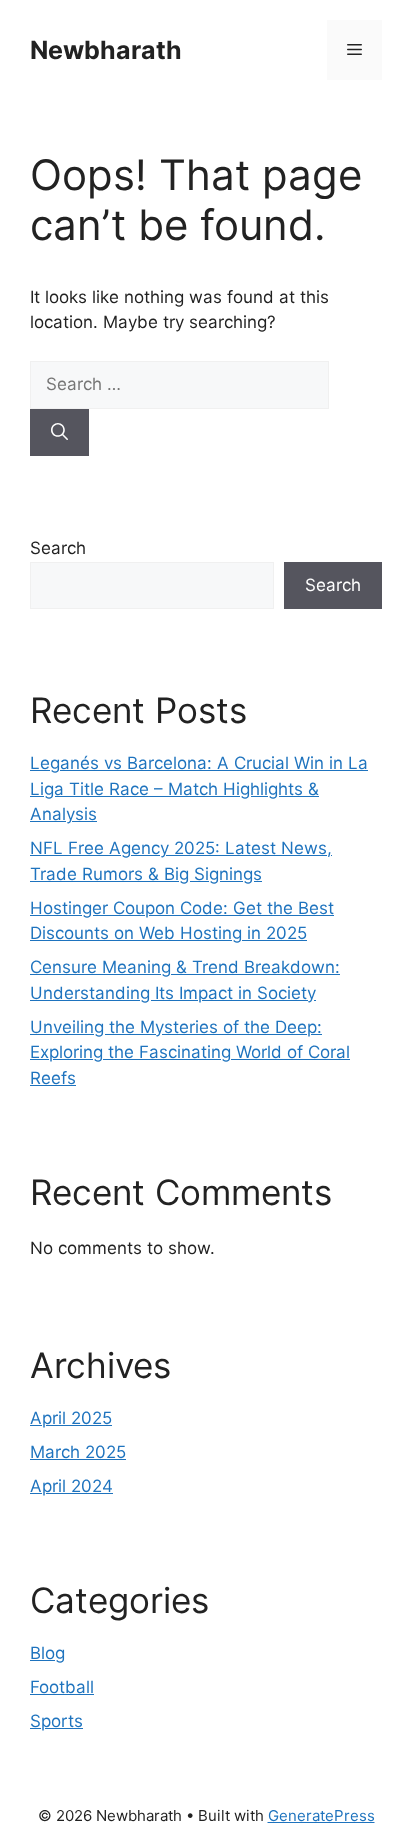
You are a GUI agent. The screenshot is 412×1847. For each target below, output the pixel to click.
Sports (56, 1721)
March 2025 (78, 1452)
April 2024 (71, 1486)
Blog (47, 1653)
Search (58, 548)
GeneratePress (321, 1815)
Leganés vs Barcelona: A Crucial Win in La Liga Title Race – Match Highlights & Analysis (199, 788)
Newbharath (106, 50)
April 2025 (71, 1418)
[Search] (59, 433)
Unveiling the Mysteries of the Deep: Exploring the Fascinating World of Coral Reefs (190, 1052)
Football (62, 1687)
